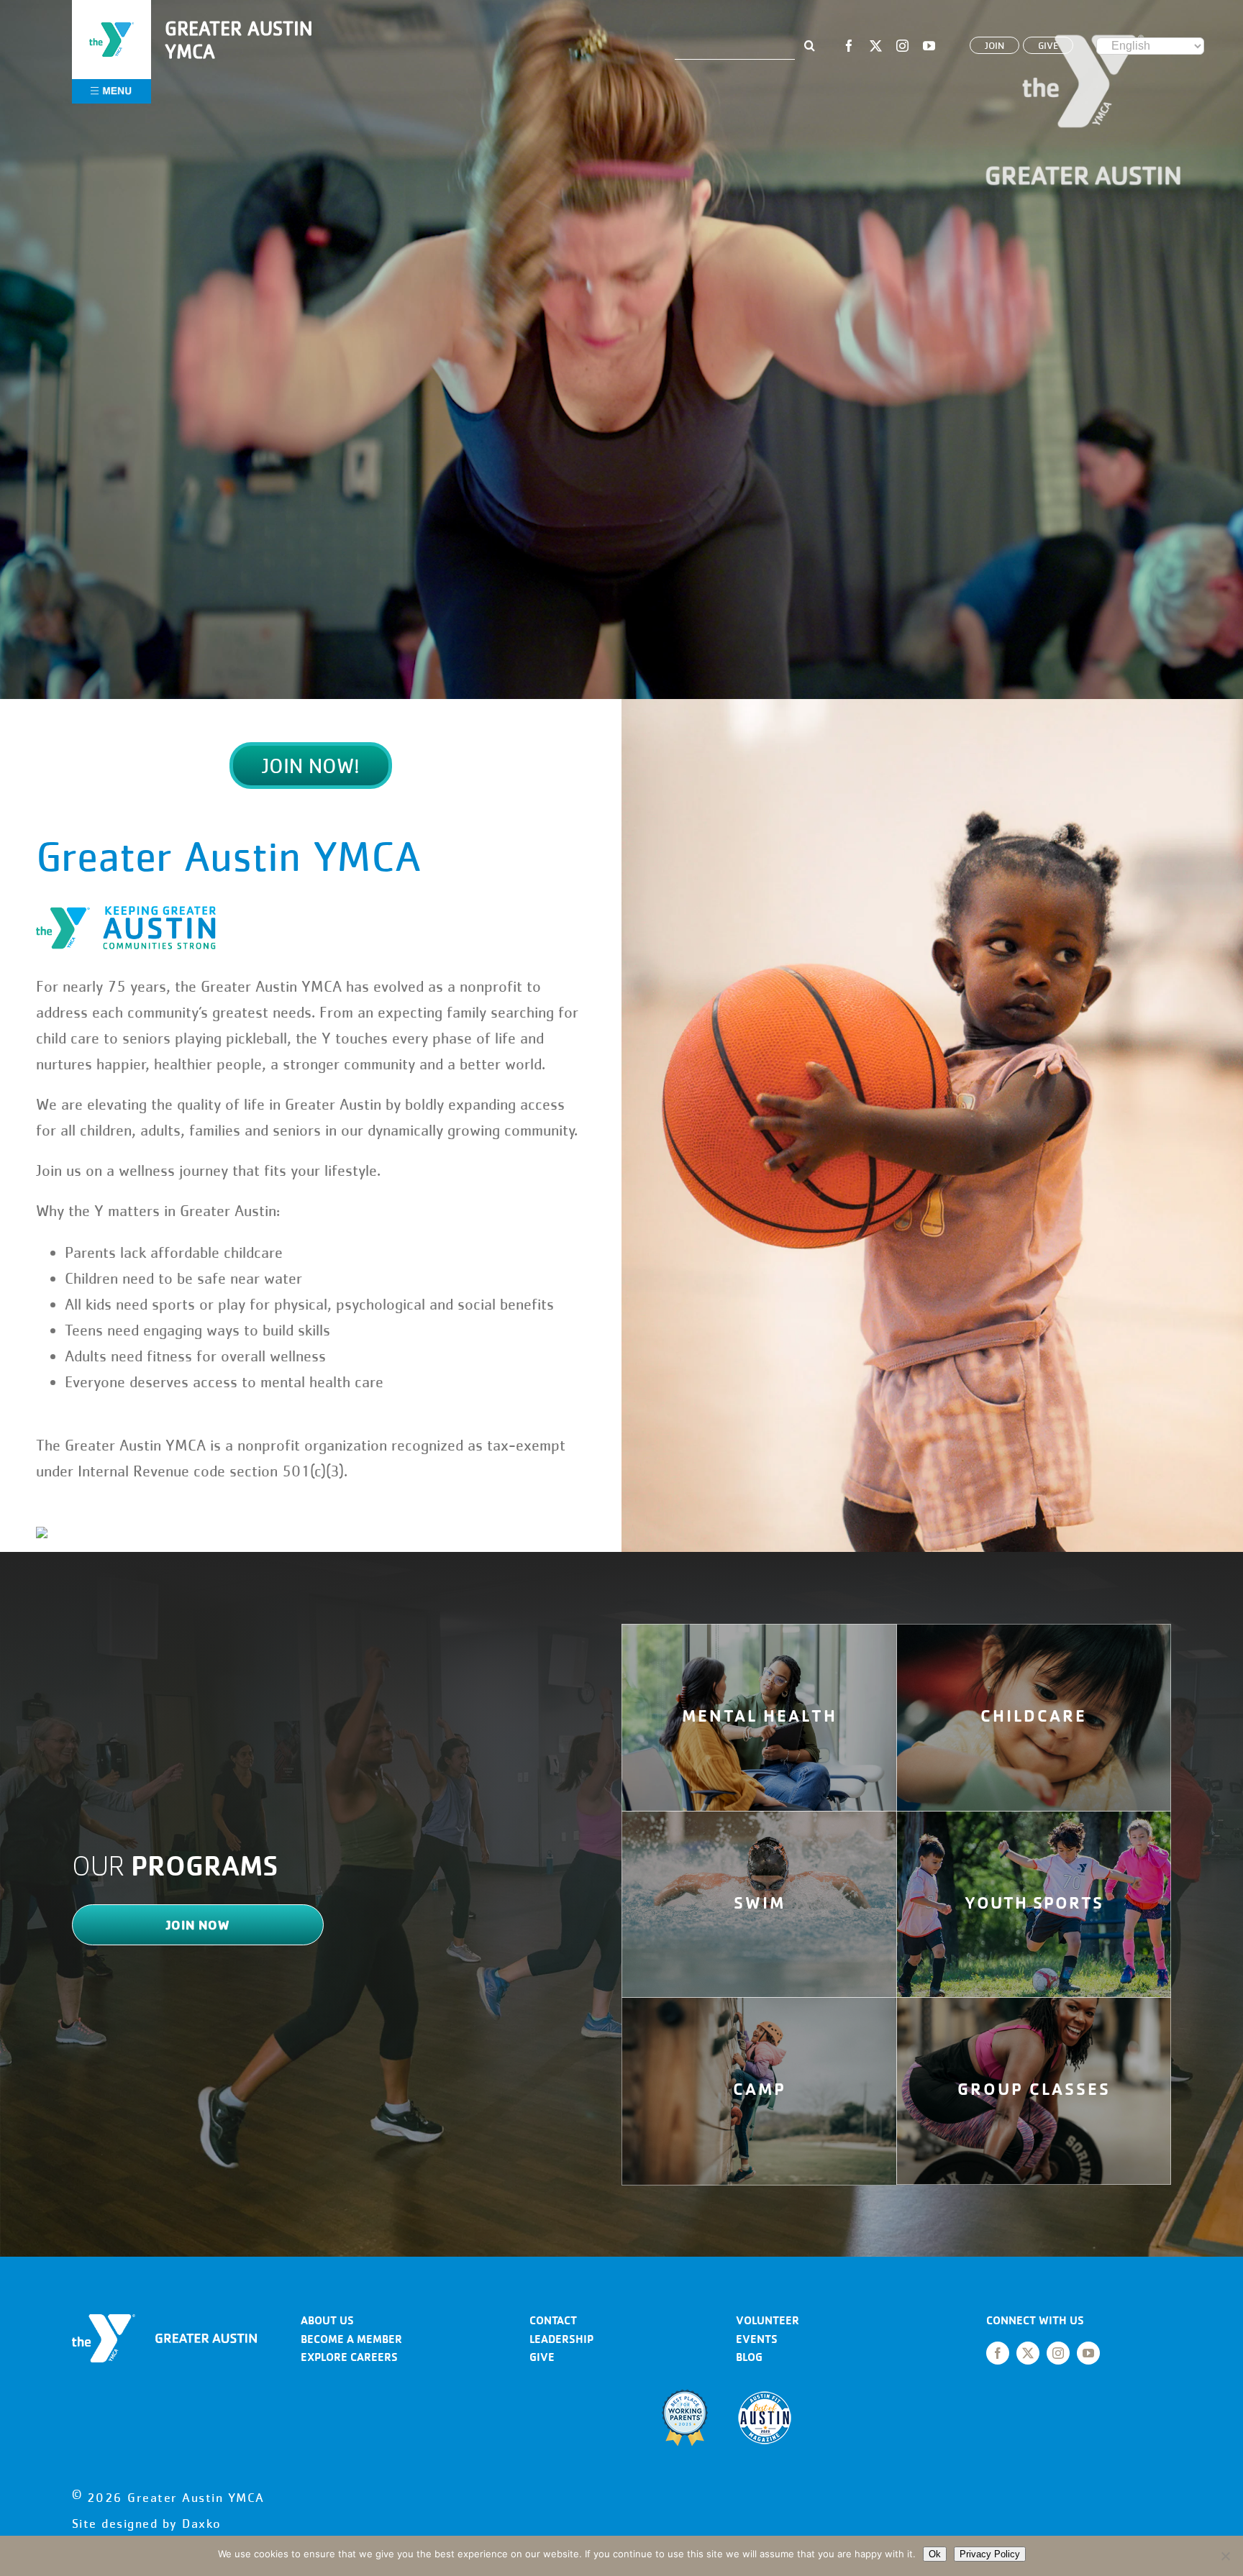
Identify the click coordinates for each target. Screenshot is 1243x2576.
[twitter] (876, 46)
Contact (553, 2320)
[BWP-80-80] (685, 2394)
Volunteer (768, 2320)
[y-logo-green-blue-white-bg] (111, 20)
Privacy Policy (990, 2554)
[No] (1225, 2556)
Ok (935, 2554)
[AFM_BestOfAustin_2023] (765, 2394)
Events (757, 2339)
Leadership (561, 2339)
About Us (327, 2320)
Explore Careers (349, 2357)
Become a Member (351, 2339)
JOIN (994, 45)
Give (542, 2357)
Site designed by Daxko (147, 2524)
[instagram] (902, 46)
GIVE (1048, 45)
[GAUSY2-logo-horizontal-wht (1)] (164, 2320)
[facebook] (849, 46)
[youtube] (929, 46)
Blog (749, 2357)
